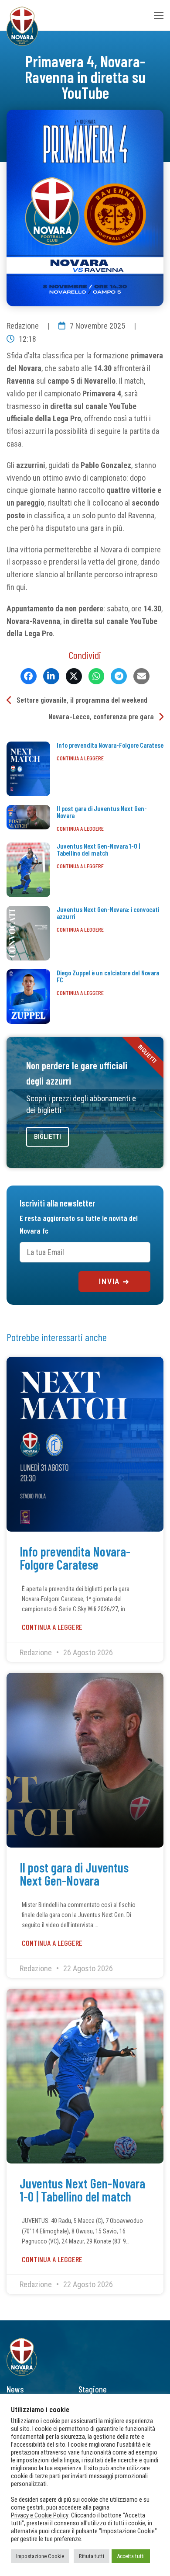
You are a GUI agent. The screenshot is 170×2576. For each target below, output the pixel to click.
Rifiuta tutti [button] (92, 2556)
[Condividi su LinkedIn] (51, 676)
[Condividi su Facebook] (29, 676)
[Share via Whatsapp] (97, 676)
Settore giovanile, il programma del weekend (82, 700)
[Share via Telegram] (119, 676)
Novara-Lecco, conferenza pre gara (101, 716)
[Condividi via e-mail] (141, 676)
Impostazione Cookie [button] (40, 2556)
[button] (159, 16)
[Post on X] (74, 676)
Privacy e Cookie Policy (40, 2515)
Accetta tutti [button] (131, 2556)
